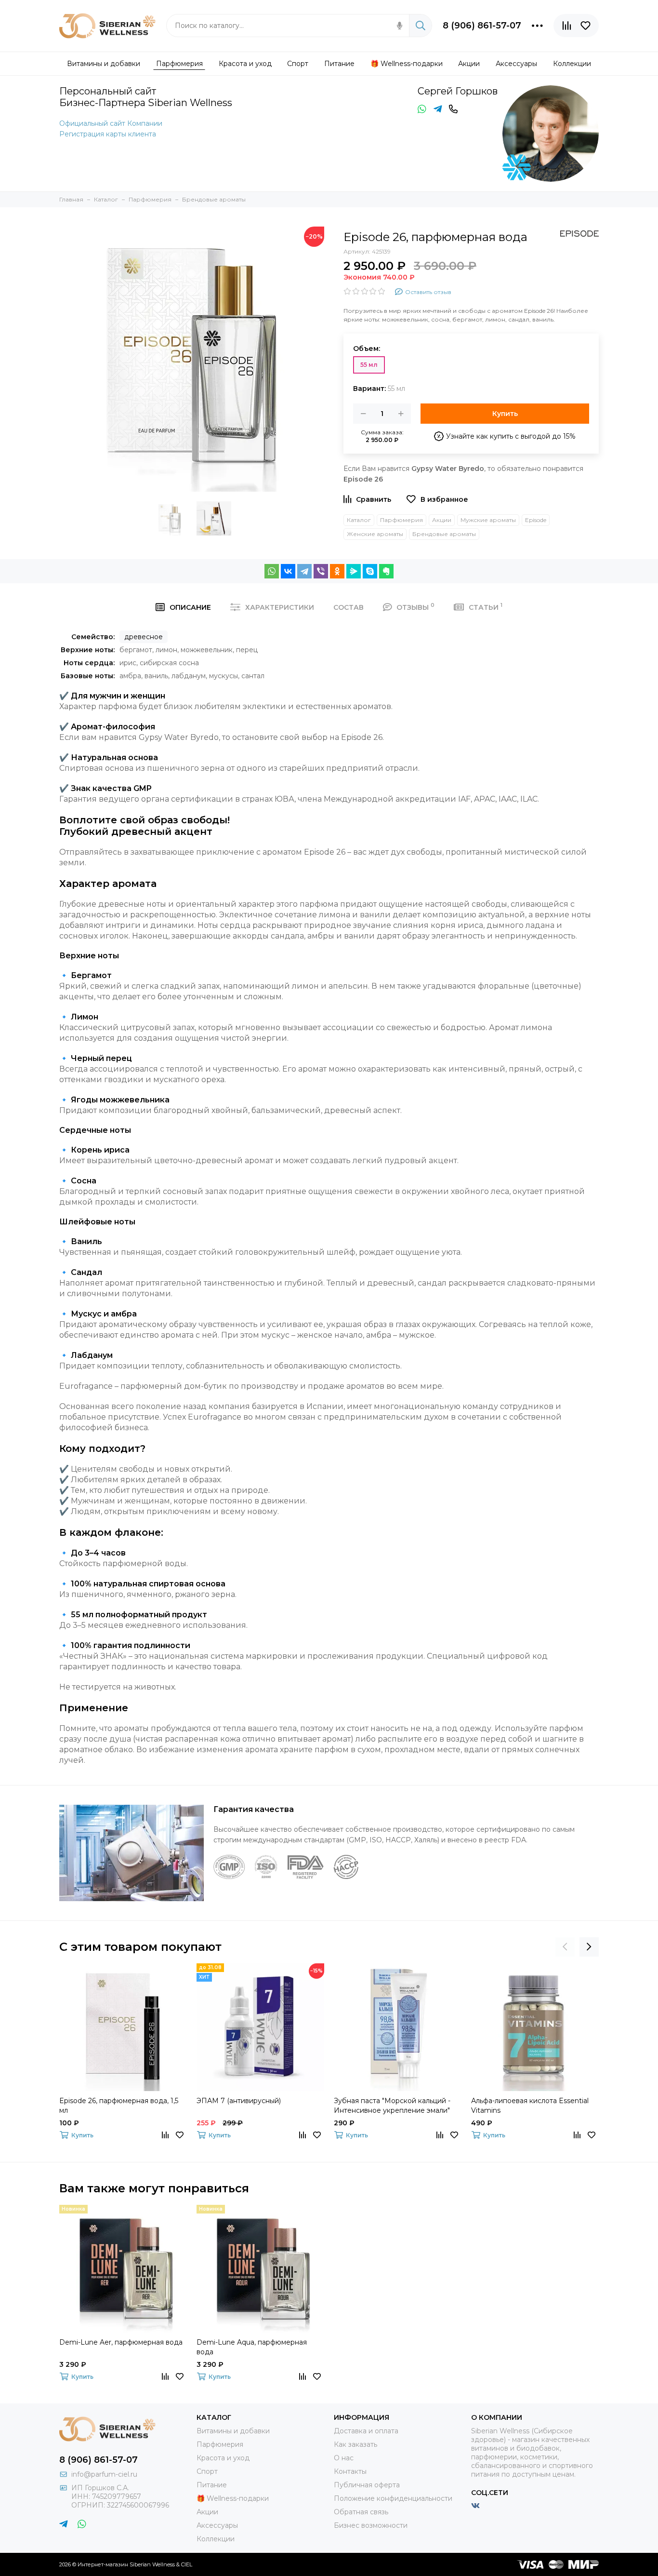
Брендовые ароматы (444, 534)
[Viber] (321, 571)
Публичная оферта (367, 2485)
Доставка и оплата (366, 2431)
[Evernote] (386, 571)
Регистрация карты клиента (108, 134)
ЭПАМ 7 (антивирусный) (239, 2101)
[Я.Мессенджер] (354, 571)
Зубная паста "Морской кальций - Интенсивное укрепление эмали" (392, 2106)
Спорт (207, 2471)
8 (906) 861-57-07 (482, 26)
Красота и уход (223, 2458)
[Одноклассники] (337, 571)
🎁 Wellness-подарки (233, 2498)
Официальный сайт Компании (111, 123)
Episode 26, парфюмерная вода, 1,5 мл (119, 2106)
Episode (536, 520)
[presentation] (565, 1947)
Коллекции (216, 2539)
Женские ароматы (375, 534)
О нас (344, 2458)
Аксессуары (217, 2525)
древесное (144, 637)
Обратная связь (361, 2512)
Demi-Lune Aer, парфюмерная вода (121, 2342)
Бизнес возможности (371, 2525)
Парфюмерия (401, 520)
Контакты (350, 2471)
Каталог (359, 520)
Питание (212, 2485)
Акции (442, 520)
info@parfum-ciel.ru (104, 2474)
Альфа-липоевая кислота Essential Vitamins (530, 2106)
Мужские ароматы (488, 520)
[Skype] (370, 571)
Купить (505, 414)
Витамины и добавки (233, 2431)
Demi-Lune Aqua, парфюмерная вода (252, 2347)
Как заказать (355, 2444)
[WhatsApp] (272, 571)
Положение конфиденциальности (393, 2498)
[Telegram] (304, 571)
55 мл (369, 365)
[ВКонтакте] (288, 571)
